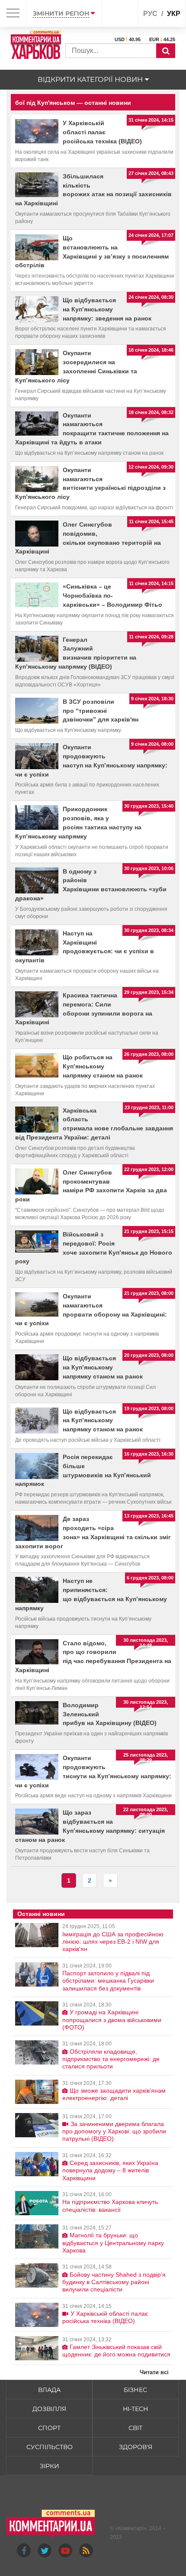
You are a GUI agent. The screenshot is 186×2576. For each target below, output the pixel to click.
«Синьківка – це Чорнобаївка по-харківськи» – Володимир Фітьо (112, 595)
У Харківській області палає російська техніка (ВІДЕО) (102, 132)
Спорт (49, 2428)
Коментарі (131, 2528)
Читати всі (154, 2372)
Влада (49, 2390)
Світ (135, 2428)
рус (150, 14)
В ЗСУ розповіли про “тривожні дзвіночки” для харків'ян (101, 711)
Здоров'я (136, 2447)
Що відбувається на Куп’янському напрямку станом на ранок (103, 1367)
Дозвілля (49, 2409)
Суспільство (50, 2447)
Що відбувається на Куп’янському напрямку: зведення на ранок (107, 309)
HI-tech (135, 2409)
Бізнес (135, 2390)
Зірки (50, 2466)
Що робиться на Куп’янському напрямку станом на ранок (103, 1066)
